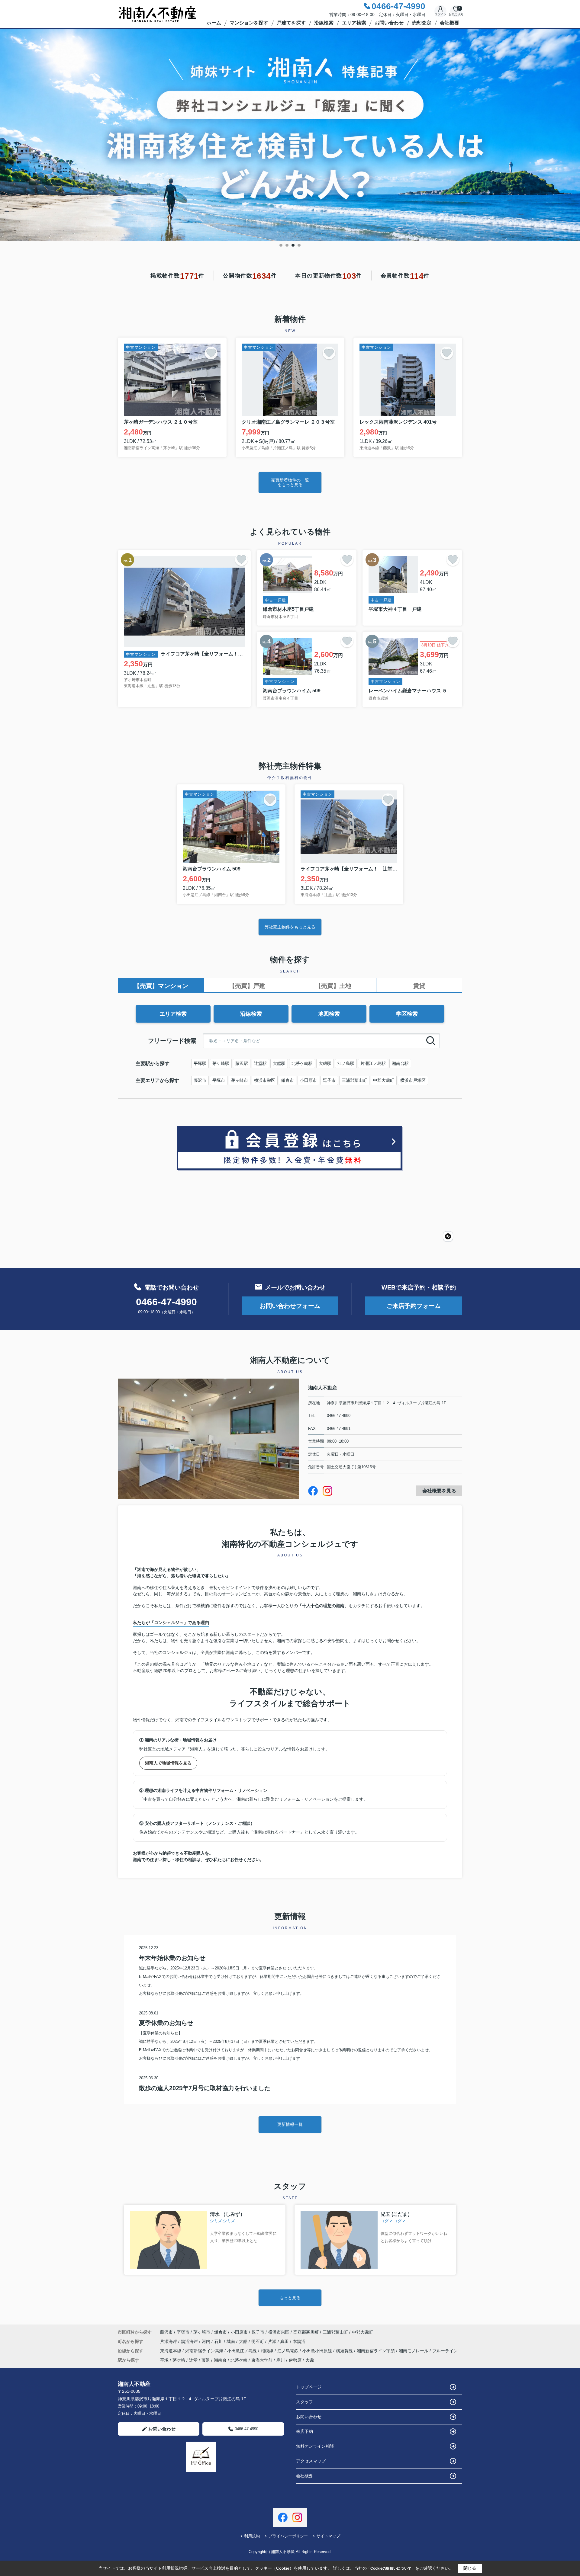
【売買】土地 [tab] (333, 986)
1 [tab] (281, 245)
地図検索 (329, 1014)
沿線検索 (324, 23)
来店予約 (304, 2431)
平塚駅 (200, 1063)
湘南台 (220, 2360)
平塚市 (219, 1080)
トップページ (309, 2387)
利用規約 (252, 2536)
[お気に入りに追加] (211, 353)
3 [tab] (293, 245)
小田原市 (308, 1080)
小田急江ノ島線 (243, 2351)
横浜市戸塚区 (413, 1080)
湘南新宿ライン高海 (205, 2351)
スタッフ (304, 2402)
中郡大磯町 (384, 1080)
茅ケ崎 (179, 2360)
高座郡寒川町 (306, 2332)
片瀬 (273, 2341)
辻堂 (193, 2360)
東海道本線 (171, 2351)
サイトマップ (328, 2536)
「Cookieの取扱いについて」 (391, 2568)
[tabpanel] (290, 135)
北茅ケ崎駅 (302, 1063)
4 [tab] (299, 245)
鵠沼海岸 (190, 2341)
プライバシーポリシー (288, 2536)
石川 (219, 2341)
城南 (231, 2341)
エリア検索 (354, 23)
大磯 (310, 2360)
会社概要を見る (439, 1491)
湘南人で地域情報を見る (168, 1763)
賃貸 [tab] (419, 986)
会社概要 (449, 23)
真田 (285, 2341)
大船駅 (279, 1063)
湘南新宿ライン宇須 (376, 2351)
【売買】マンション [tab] (161, 986)
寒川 (281, 2360)
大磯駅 (325, 1063)
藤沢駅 (242, 1063)
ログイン (440, 14)
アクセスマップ (311, 2461)
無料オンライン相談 (315, 2446)
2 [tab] (287, 245)
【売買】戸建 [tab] (247, 986)
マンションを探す (249, 23)
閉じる (470, 2568)
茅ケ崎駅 (221, 1063)
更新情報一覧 (290, 2124)
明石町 (258, 2341)
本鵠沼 (299, 2341)
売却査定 (422, 23)
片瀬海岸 (169, 2341)
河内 (207, 2341)
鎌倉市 (288, 1080)
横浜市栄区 (265, 1080)
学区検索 (407, 1014)
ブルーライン (445, 2351)
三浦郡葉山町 (354, 1080)
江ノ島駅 (346, 1063)
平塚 (164, 2360)
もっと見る (290, 2298)
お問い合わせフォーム (290, 1306)
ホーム (214, 23)
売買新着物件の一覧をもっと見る (290, 482)
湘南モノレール (414, 2351)
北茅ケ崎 (239, 2360)
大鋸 (244, 2341)
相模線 (268, 2351)
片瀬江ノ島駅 (373, 1063)
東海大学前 (262, 2360)
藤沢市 (200, 1080)
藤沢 (206, 2360)
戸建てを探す (291, 23)
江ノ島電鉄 (288, 2351)
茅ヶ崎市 (240, 1080)
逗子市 (329, 1080)
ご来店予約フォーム (414, 1306)
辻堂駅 (260, 1063)
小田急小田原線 (318, 2351)
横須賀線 (345, 2351)
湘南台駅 (400, 1063)
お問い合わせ (389, 23)
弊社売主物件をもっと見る (290, 927)
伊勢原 (295, 2360)
